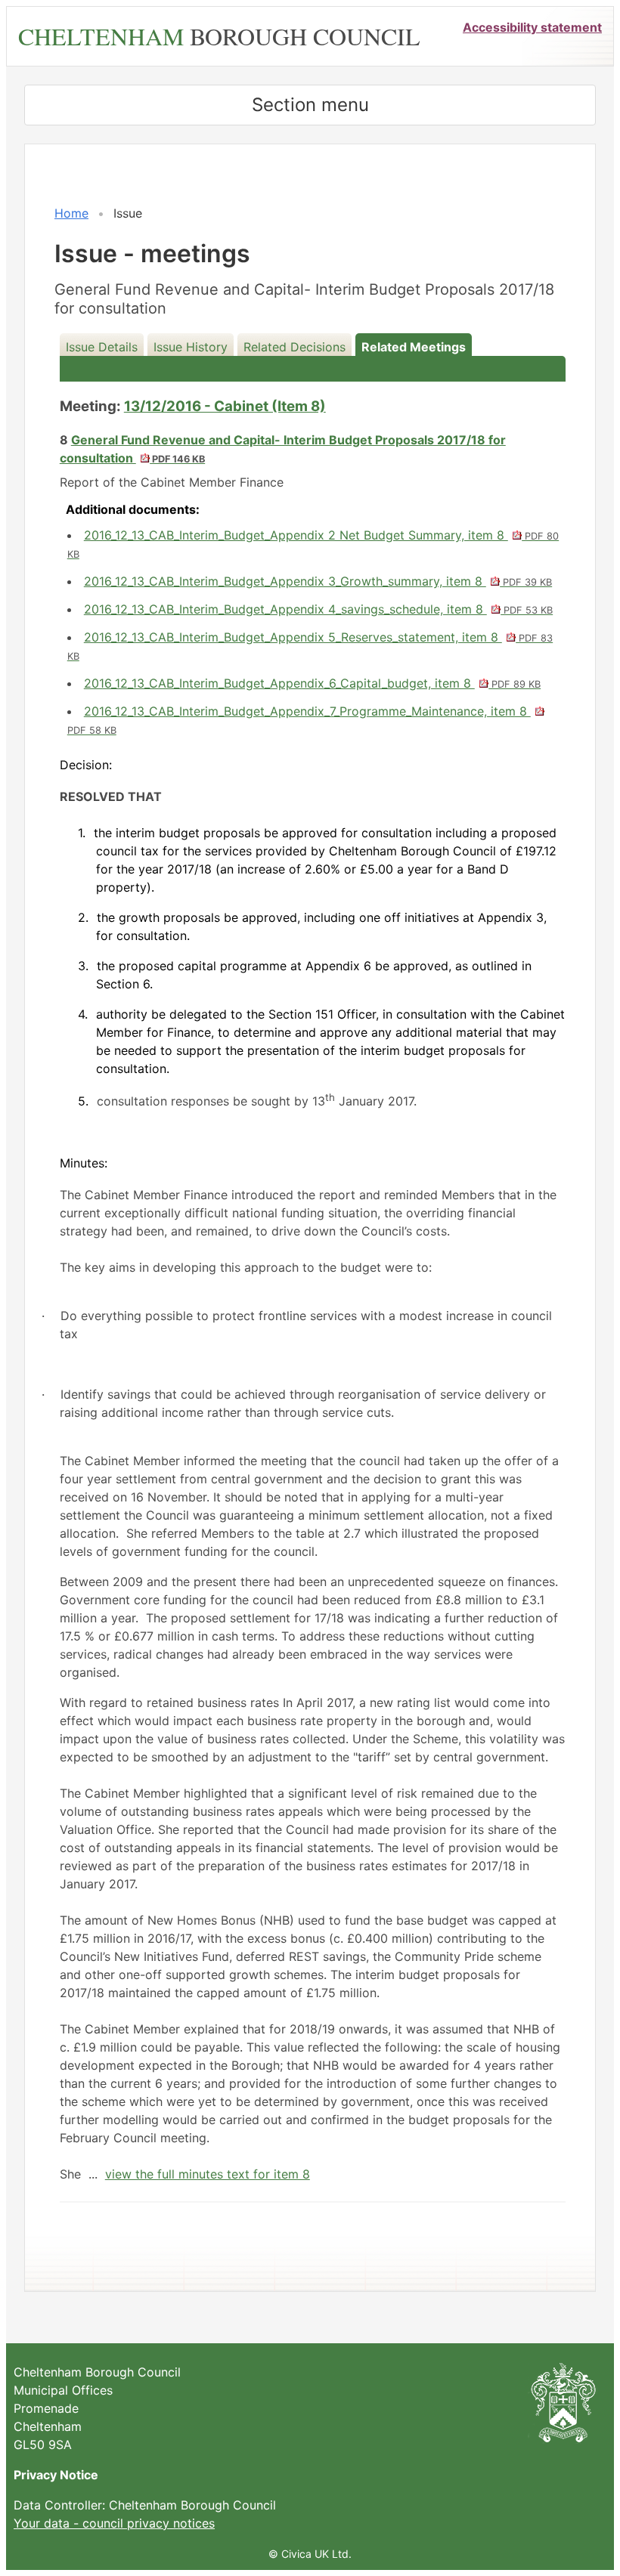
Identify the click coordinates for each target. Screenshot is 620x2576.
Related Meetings (414, 347)
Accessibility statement (532, 27)
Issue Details (102, 347)
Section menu (310, 105)
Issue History (191, 347)
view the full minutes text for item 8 (208, 2174)
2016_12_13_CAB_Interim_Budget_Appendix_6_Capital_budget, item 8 (312, 683)
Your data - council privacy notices (114, 2523)
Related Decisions (294, 347)
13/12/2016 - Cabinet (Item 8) (225, 406)
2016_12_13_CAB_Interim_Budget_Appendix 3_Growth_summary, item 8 (318, 581)
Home (71, 213)
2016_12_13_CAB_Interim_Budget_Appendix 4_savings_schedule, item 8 (318, 609)
